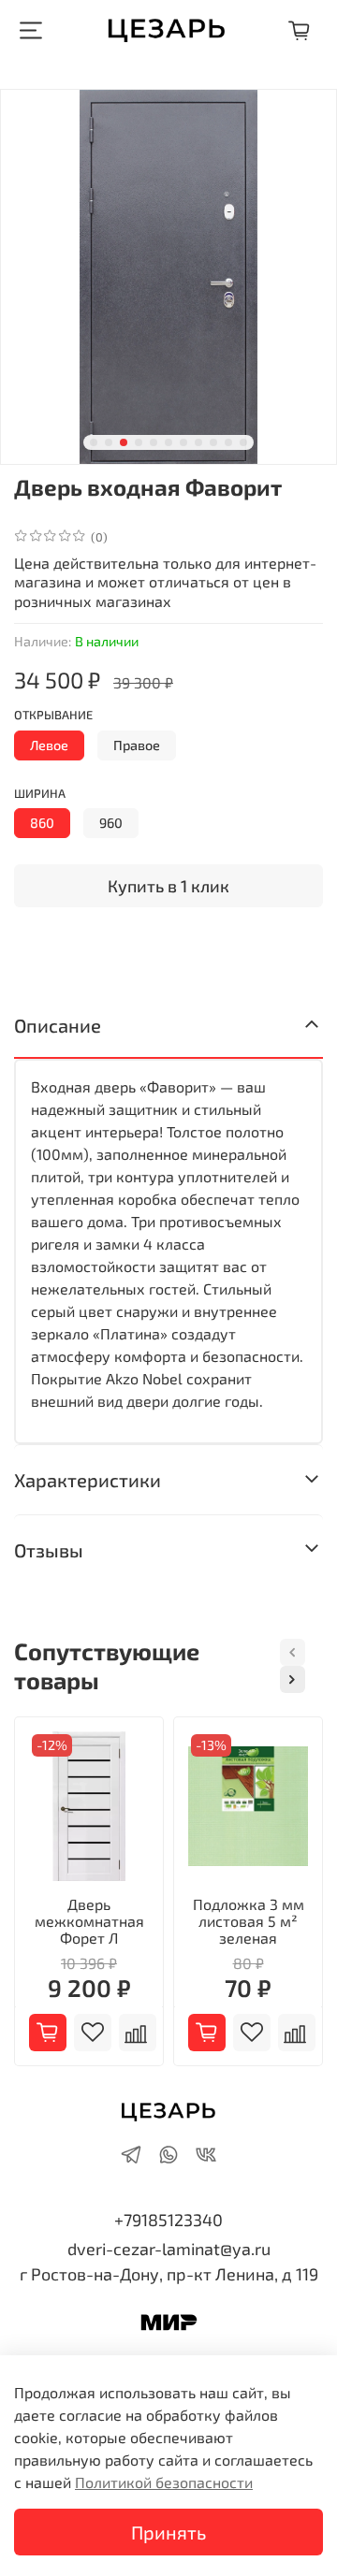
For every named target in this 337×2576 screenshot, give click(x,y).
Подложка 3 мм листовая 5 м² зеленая (249, 1921)
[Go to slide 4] (139, 442)
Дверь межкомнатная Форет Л (89, 1921)
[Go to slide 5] (154, 442)
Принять (168, 2532)
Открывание (53, 715)
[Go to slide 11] (243, 442)
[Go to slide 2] (109, 442)
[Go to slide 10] (228, 442)
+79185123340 (168, 2220)
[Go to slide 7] (183, 442)
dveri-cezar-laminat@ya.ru (169, 2249)
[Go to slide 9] (213, 442)
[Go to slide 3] (124, 442)
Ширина (40, 794)
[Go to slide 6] (168, 442)
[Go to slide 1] (94, 442)
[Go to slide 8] (198, 442)
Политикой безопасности (164, 2482)
